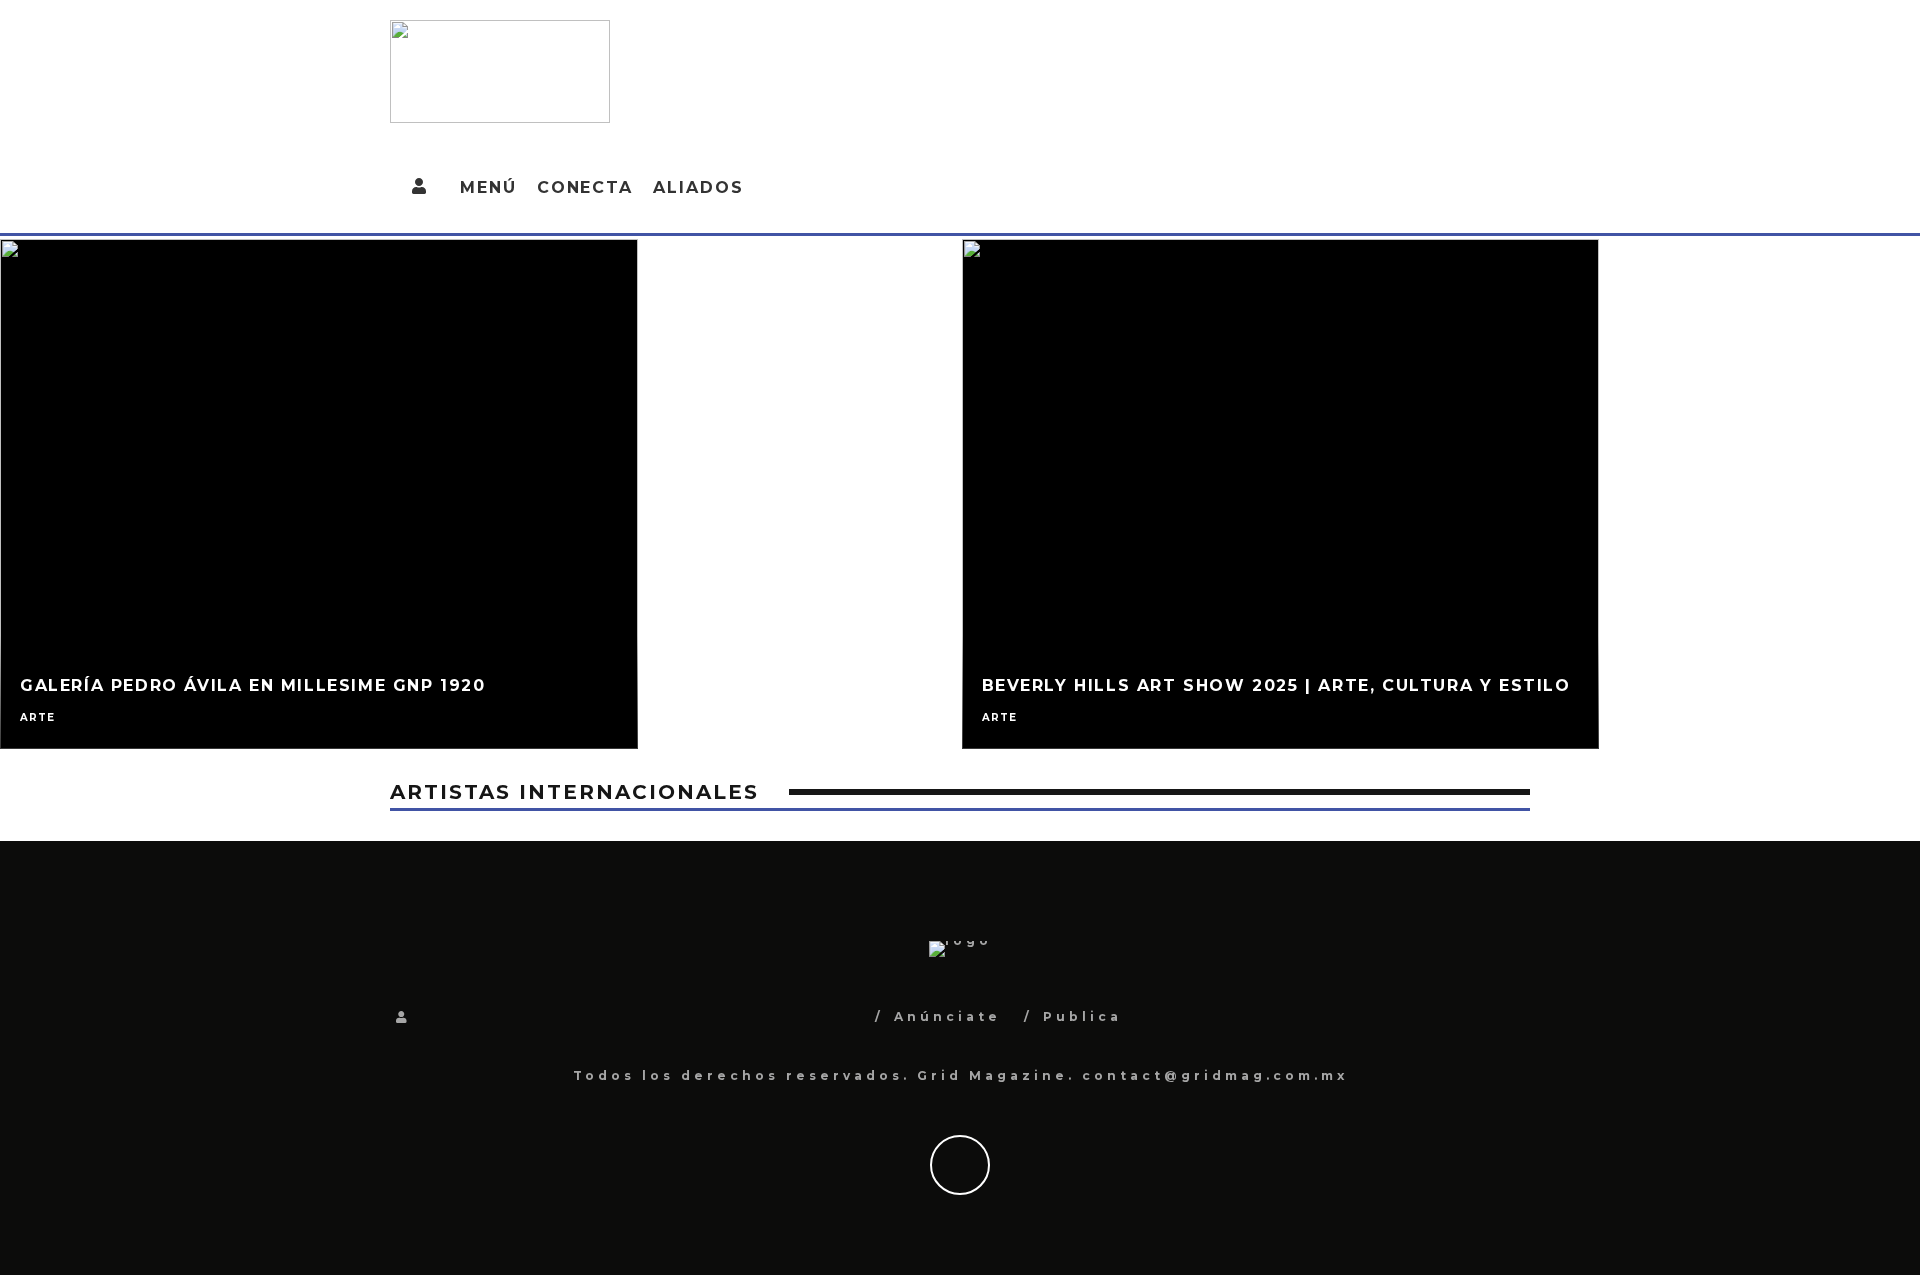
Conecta (585, 187)
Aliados (698, 187)
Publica (1082, 1016)
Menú (488, 187)
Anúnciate (947, 1016)
